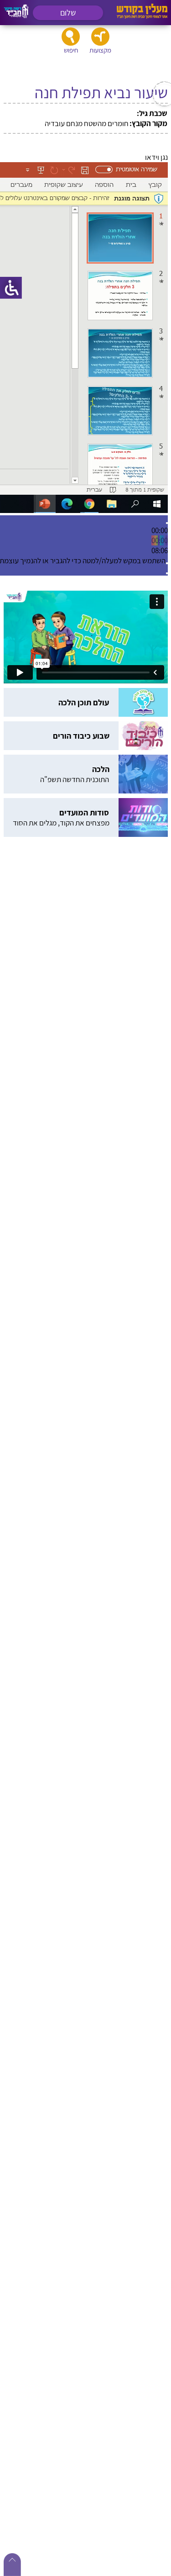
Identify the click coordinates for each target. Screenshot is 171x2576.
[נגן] (167, 523)
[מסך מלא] (167, 573)
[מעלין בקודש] (142, 16)
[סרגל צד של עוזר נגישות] (11, 288)
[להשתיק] (167, 563)
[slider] (160, 540)
